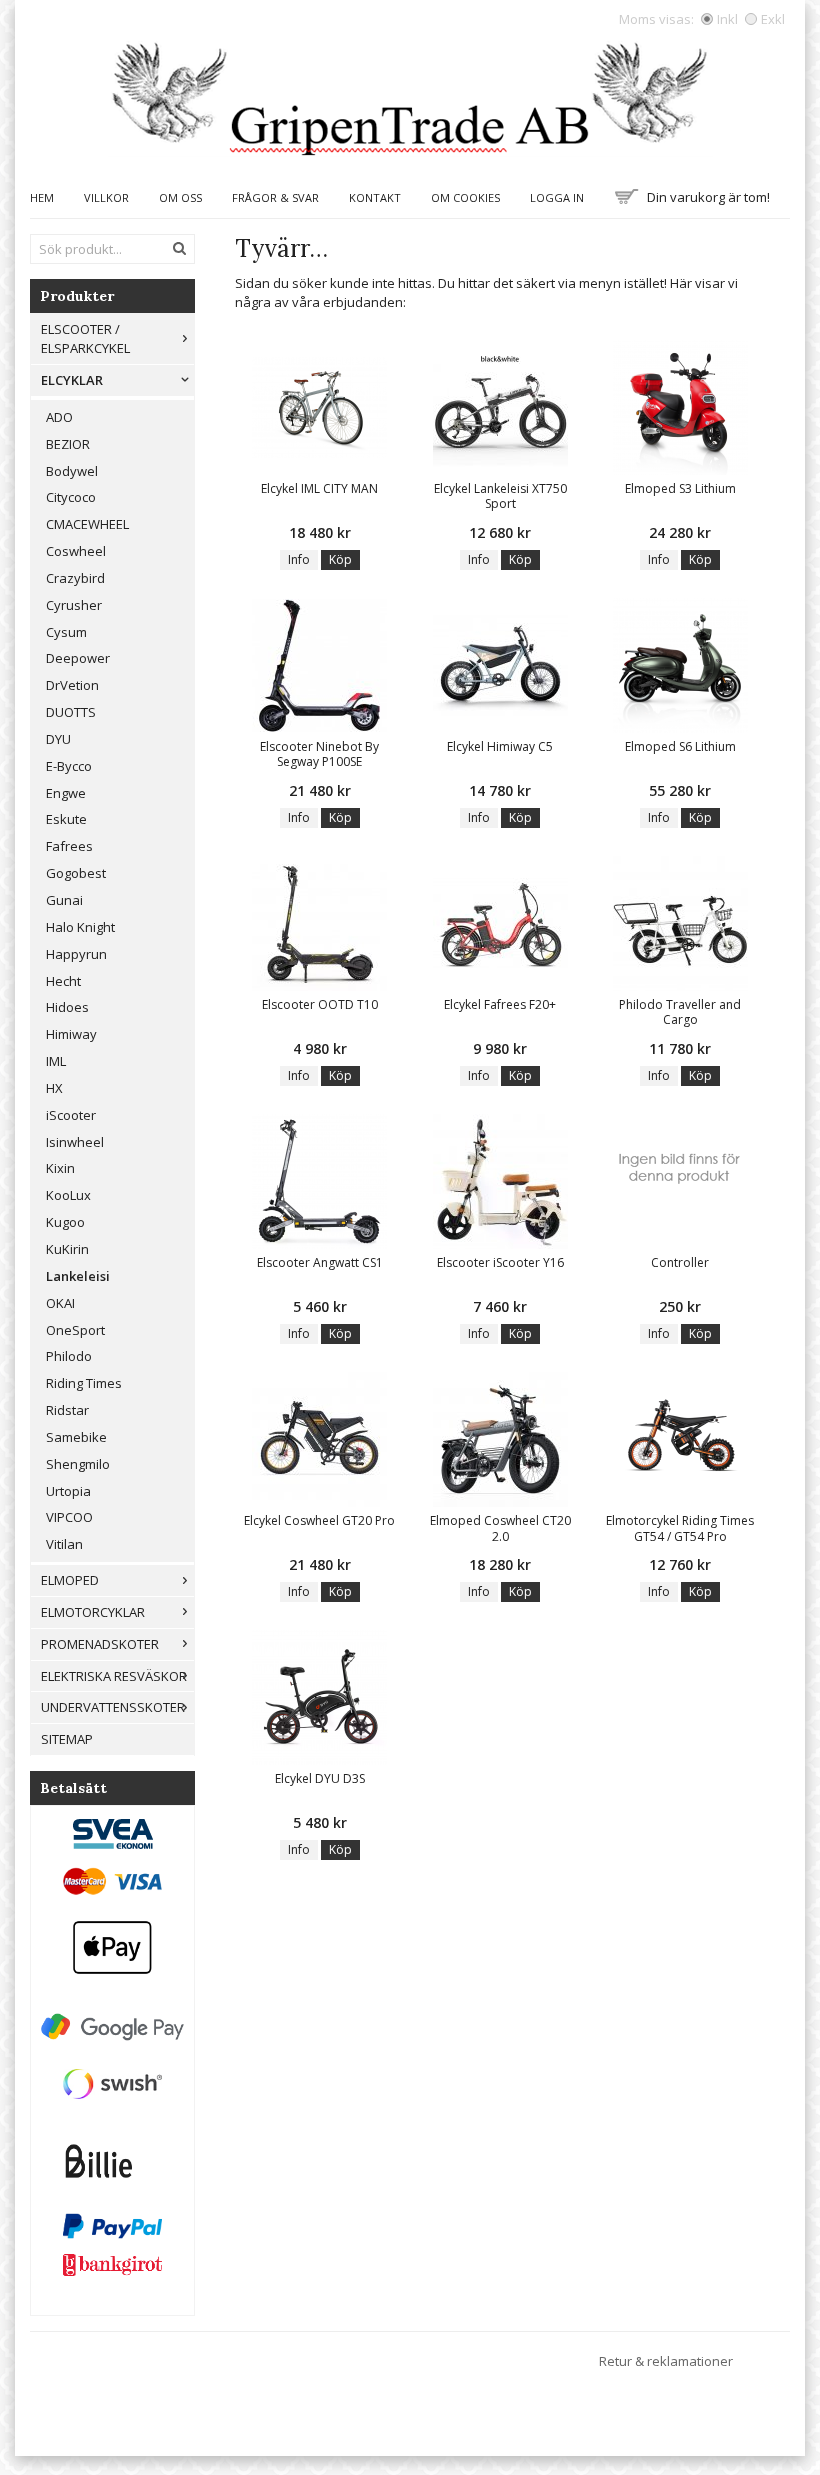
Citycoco (71, 497)
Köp (340, 559)
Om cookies (465, 197)
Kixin (60, 1168)
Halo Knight (80, 927)
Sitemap (67, 1739)
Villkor (106, 197)
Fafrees (69, 846)
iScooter (71, 1115)
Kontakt (375, 197)
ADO (59, 417)
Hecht (63, 981)
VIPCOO (69, 1517)
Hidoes (67, 1007)
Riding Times (84, 1383)
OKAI (60, 1303)
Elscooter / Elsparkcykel (85, 338)
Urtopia (68, 1491)
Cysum (66, 632)
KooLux (68, 1195)
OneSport (75, 1330)
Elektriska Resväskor (114, 1676)
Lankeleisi (78, 1276)
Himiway (71, 1034)
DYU (58, 739)
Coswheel (76, 551)
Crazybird (75, 578)
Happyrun (76, 954)
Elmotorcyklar (93, 1612)
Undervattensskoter (113, 1707)
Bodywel (72, 471)
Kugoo (65, 1222)
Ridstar (67, 1410)
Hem (42, 197)
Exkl (773, 19)
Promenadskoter (100, 1644)
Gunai (64, 900)
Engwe (66, 793)
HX (54, 1088)
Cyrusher (74, 605)
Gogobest (76, 873)
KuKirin (67, 1249)
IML (56, 1061)
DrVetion (72, 685)
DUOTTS (71, 712)
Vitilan (64, 1544)
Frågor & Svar (275, 197)
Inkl (727, 19)
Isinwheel (75, 1142)
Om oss (180, 197)
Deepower (78, 658)
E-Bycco (69, 766)
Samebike (76, 1437)
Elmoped (70, 1580)
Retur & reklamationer (666, 2361)
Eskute (66, 819)
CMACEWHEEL (87, 524)
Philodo (69, 1356)
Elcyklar (72, 380)
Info (299, 559)
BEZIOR (68, 444)
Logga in (557, 197)
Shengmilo (78, 1464)
